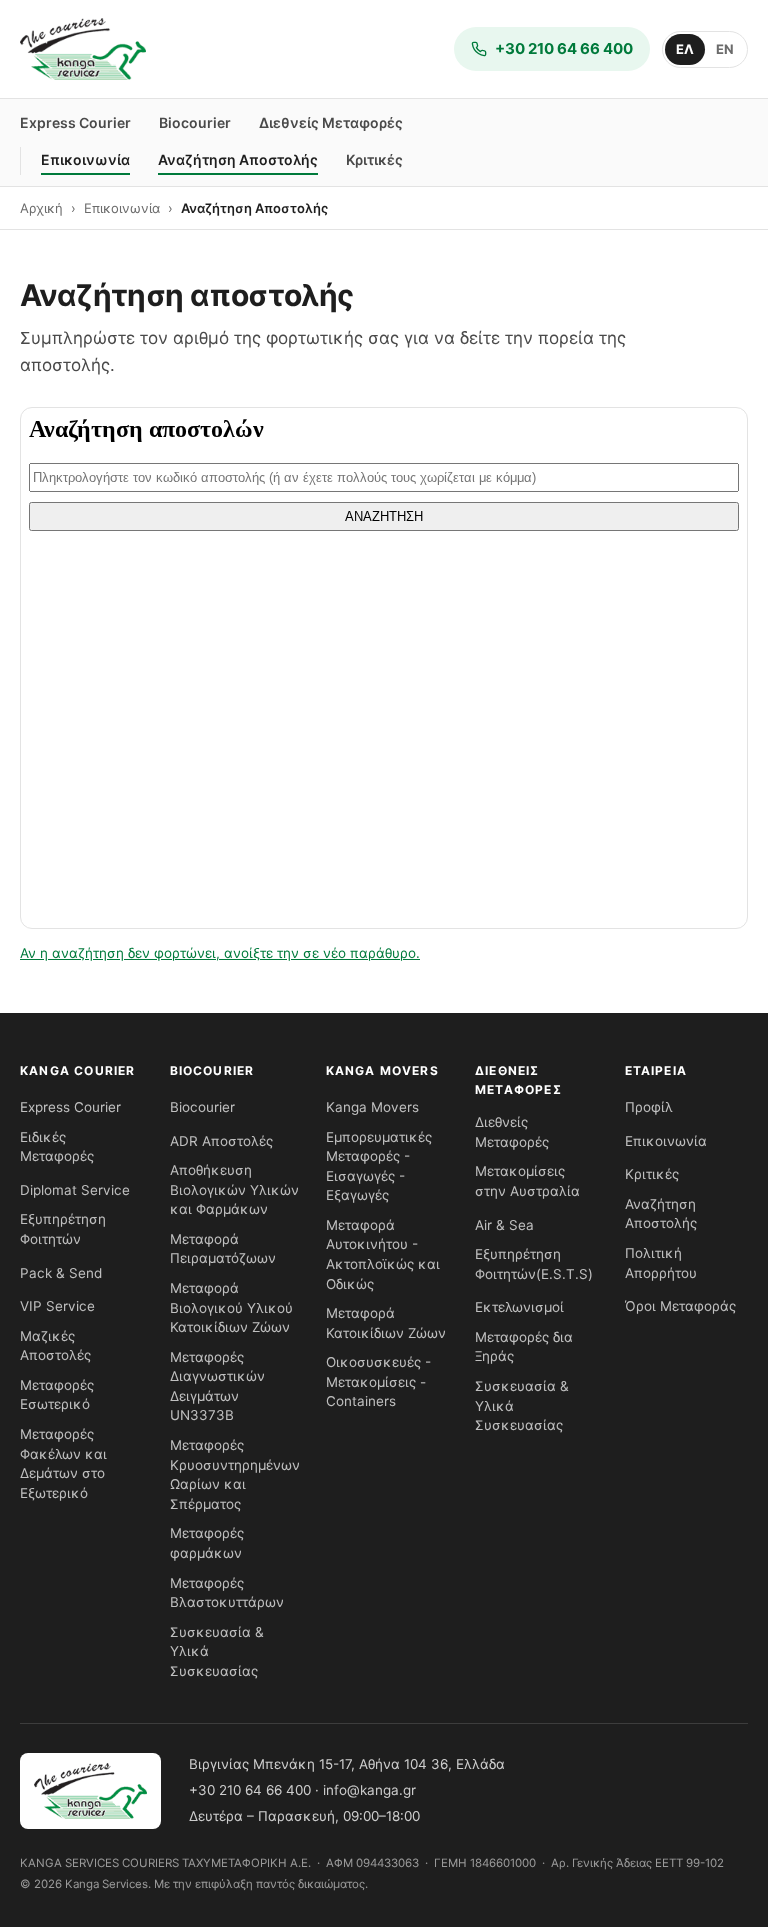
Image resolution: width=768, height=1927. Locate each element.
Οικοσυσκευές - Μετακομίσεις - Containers (378, 1381)
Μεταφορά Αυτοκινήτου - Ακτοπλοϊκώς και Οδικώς (383, 1254)
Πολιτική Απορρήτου (661, 1263)
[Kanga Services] (83, 49)
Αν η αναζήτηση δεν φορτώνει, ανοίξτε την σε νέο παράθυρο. (220, 953)
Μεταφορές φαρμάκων (207, 1543)
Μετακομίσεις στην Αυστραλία (527, 1181)
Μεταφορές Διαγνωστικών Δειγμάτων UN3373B (217, 1386)
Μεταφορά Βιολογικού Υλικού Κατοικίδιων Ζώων (231, 1307)
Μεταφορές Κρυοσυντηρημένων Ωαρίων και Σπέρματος (235, 1474)
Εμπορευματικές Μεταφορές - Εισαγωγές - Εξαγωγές (379, 1166)
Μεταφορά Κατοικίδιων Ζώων (386, 1323)
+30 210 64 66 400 (250, 1790)
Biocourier (195, 122)
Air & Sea (504, 1225)
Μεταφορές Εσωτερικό (57, 1395)
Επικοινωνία (85, 159)
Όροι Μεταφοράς (680, 1306)
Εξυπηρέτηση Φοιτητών (63, 1229)
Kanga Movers (382, 1070)
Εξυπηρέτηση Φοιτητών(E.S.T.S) (534, 1264)
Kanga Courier (78, 1070)
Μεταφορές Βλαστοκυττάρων (227, 1593)
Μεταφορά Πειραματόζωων (223, 1249)
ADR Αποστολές (221, 1141)
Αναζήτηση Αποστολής (238, 159)
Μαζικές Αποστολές (55, 1346)
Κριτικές (374, 159)
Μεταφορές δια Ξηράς (524, 1347)
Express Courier (75, 122)
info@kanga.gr (369, 1790)
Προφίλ (649, 1107)
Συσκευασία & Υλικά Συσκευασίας (217, 1651)
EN (725, 49)
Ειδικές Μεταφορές (57, 1147)
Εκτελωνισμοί (519, 1307)
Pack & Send (61, 1273)
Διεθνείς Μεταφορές (331, 122)
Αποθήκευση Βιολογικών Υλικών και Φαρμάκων (234, 1189)
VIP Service (57, 1306)
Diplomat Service (75, 1190)
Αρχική (41, 208)
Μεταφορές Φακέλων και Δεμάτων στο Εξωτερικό (63, 1463)
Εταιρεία (656, 1070)
